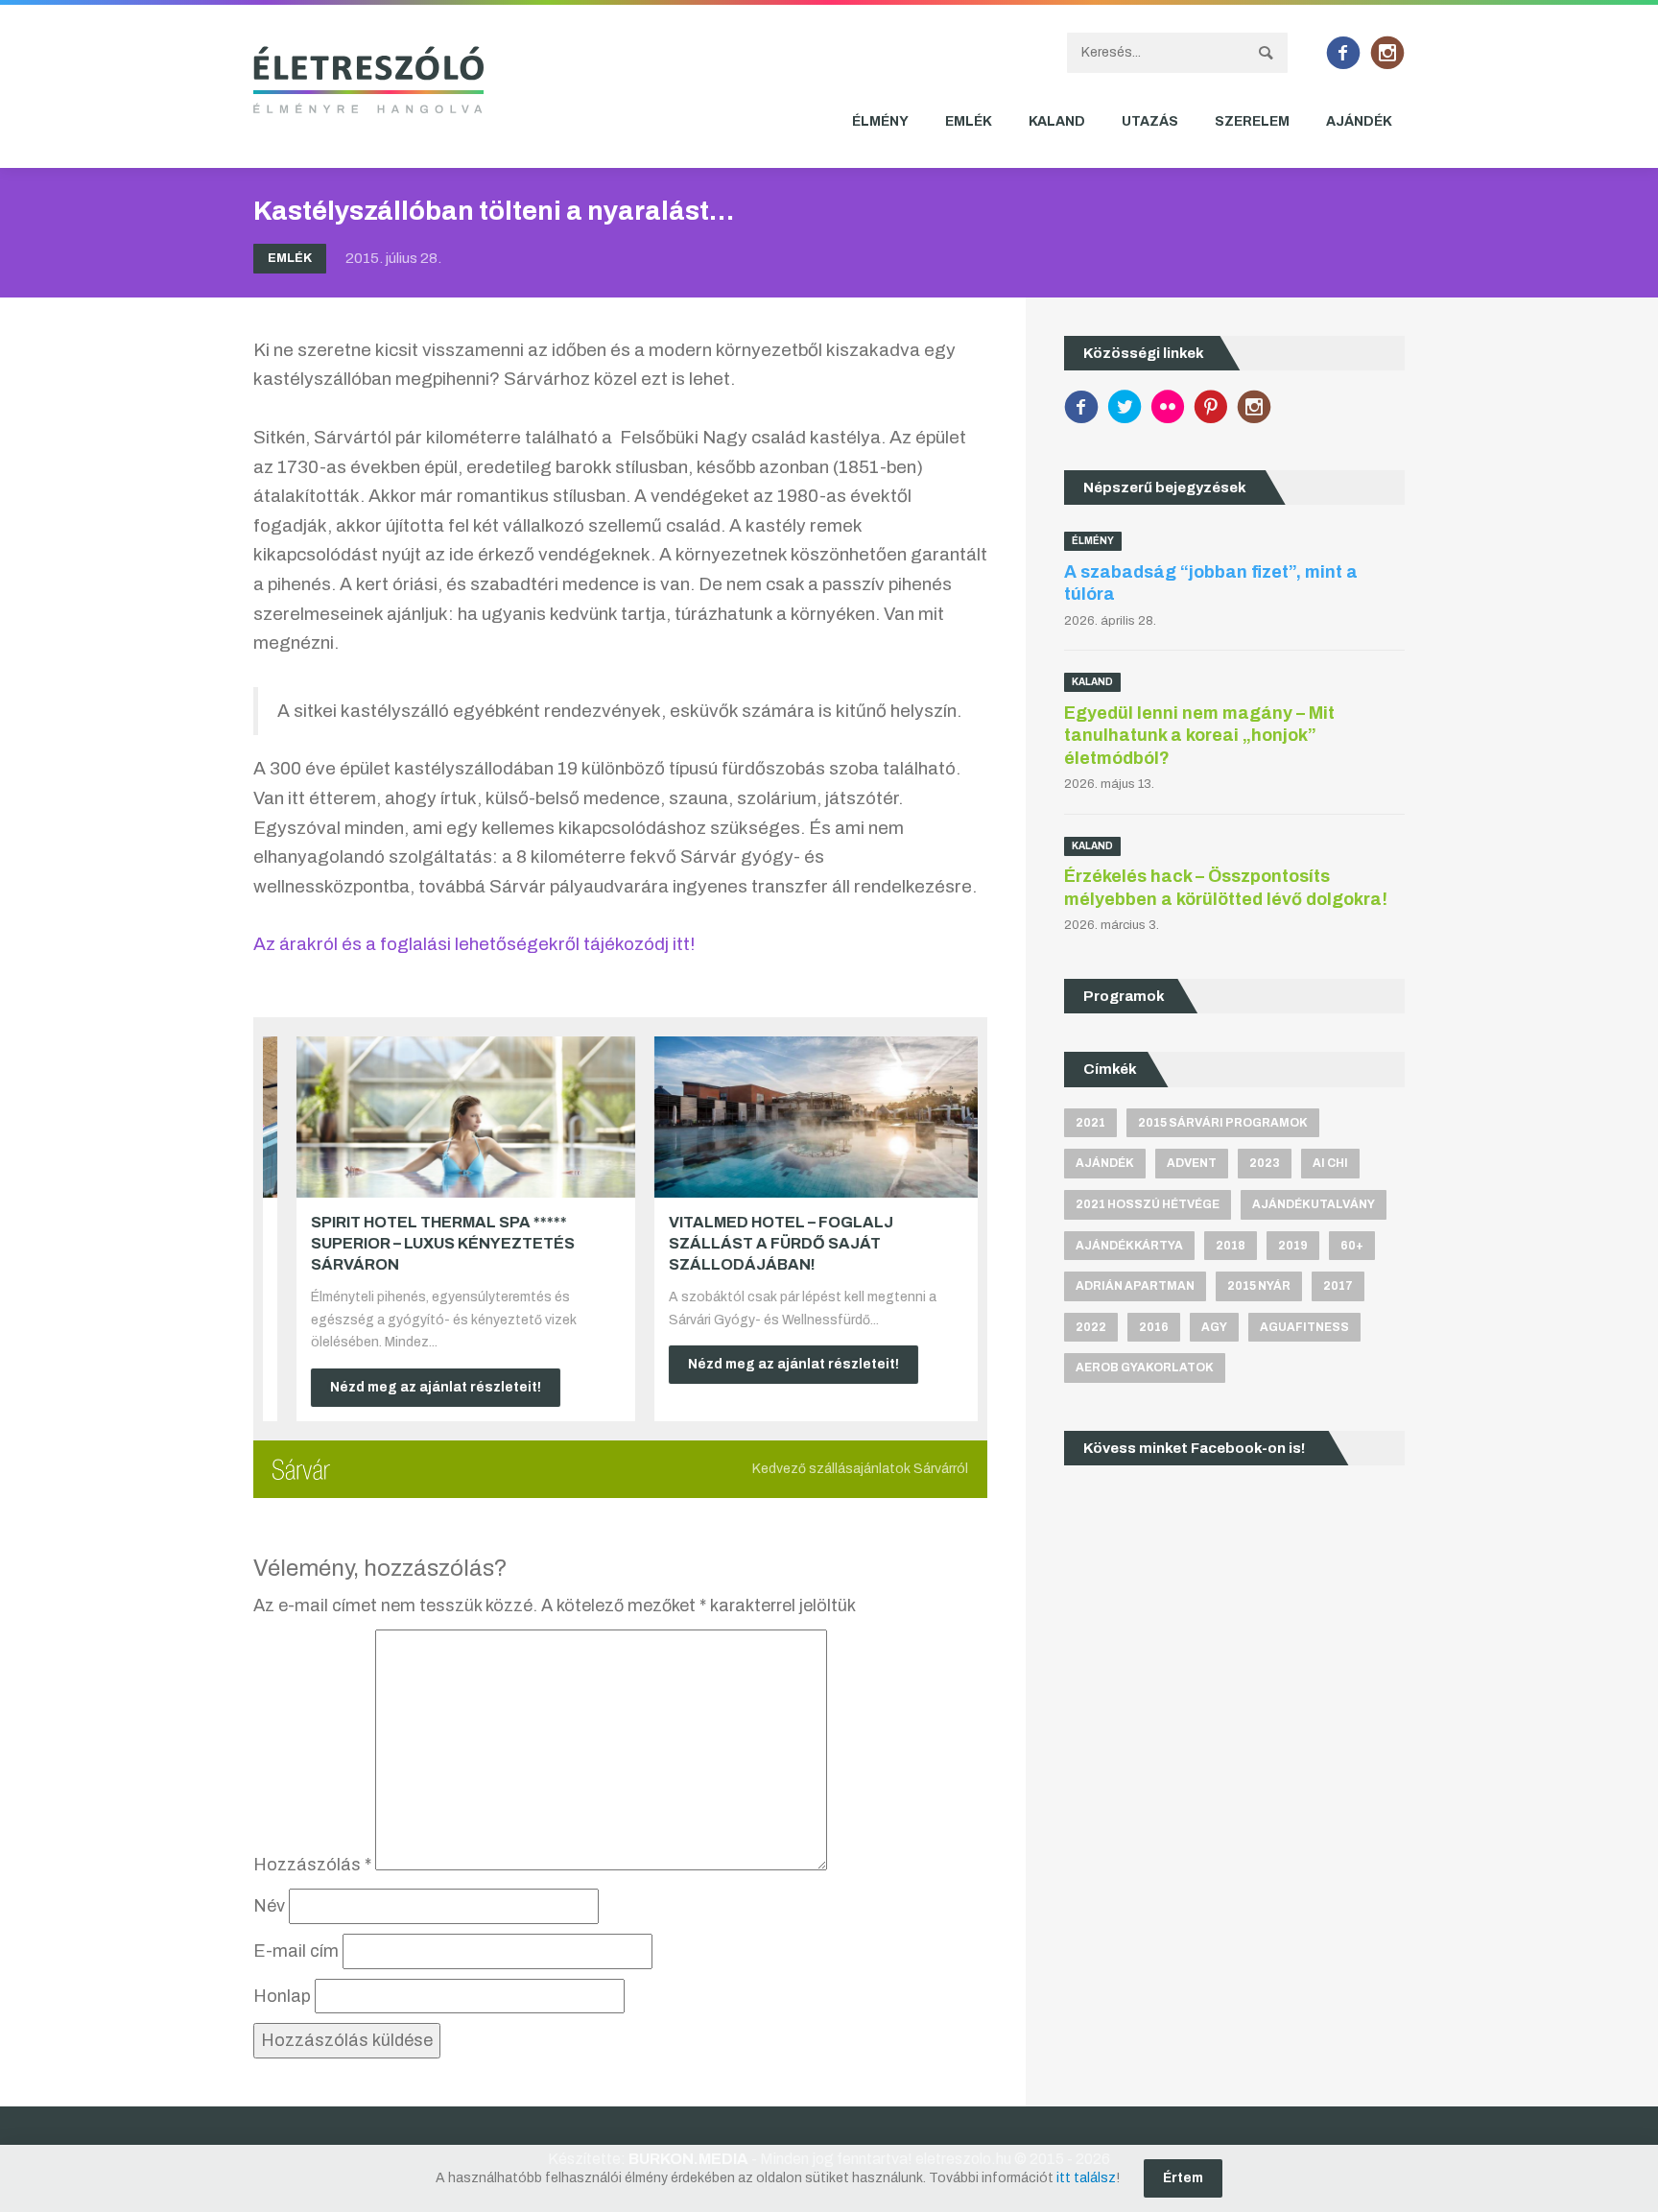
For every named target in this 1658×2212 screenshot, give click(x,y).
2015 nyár (1259, 1286)
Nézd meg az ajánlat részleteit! (412, 1387)
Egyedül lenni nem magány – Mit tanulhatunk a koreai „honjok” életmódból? (1199, 736)
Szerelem (1252, 121)
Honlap (282, 1996)
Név (269, 1906)
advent (1192, 1163)
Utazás (1150, 121)
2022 (1091, 1327)
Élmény (880, 121)
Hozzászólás (312, 1865)
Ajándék (1359, 121)
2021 (1090, 1123)
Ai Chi (1330, 1163)
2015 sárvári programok (1223, 1123)
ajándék (1105, 1163)
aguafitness (1304, 1327)
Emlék (969, 121)
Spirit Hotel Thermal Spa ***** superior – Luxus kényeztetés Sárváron (419, 1244)
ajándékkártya (1129, 1246)
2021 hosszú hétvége (1148, 1204)
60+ (1352, 1246)
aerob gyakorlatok (1145, 1368)
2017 (1338, 1286)
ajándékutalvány (1314, 1204)
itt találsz (1086, 2178)
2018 (1231, 1246)
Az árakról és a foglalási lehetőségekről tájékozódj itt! (474, 944)
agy (1214, 1327)
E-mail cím (296, 1951)
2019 (1293, 1246)
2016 (1154, 1327)
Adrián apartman (1135, 1286)
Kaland (1057, 121)
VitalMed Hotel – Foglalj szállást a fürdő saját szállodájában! (757, 1244)
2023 (1265, 1163)
